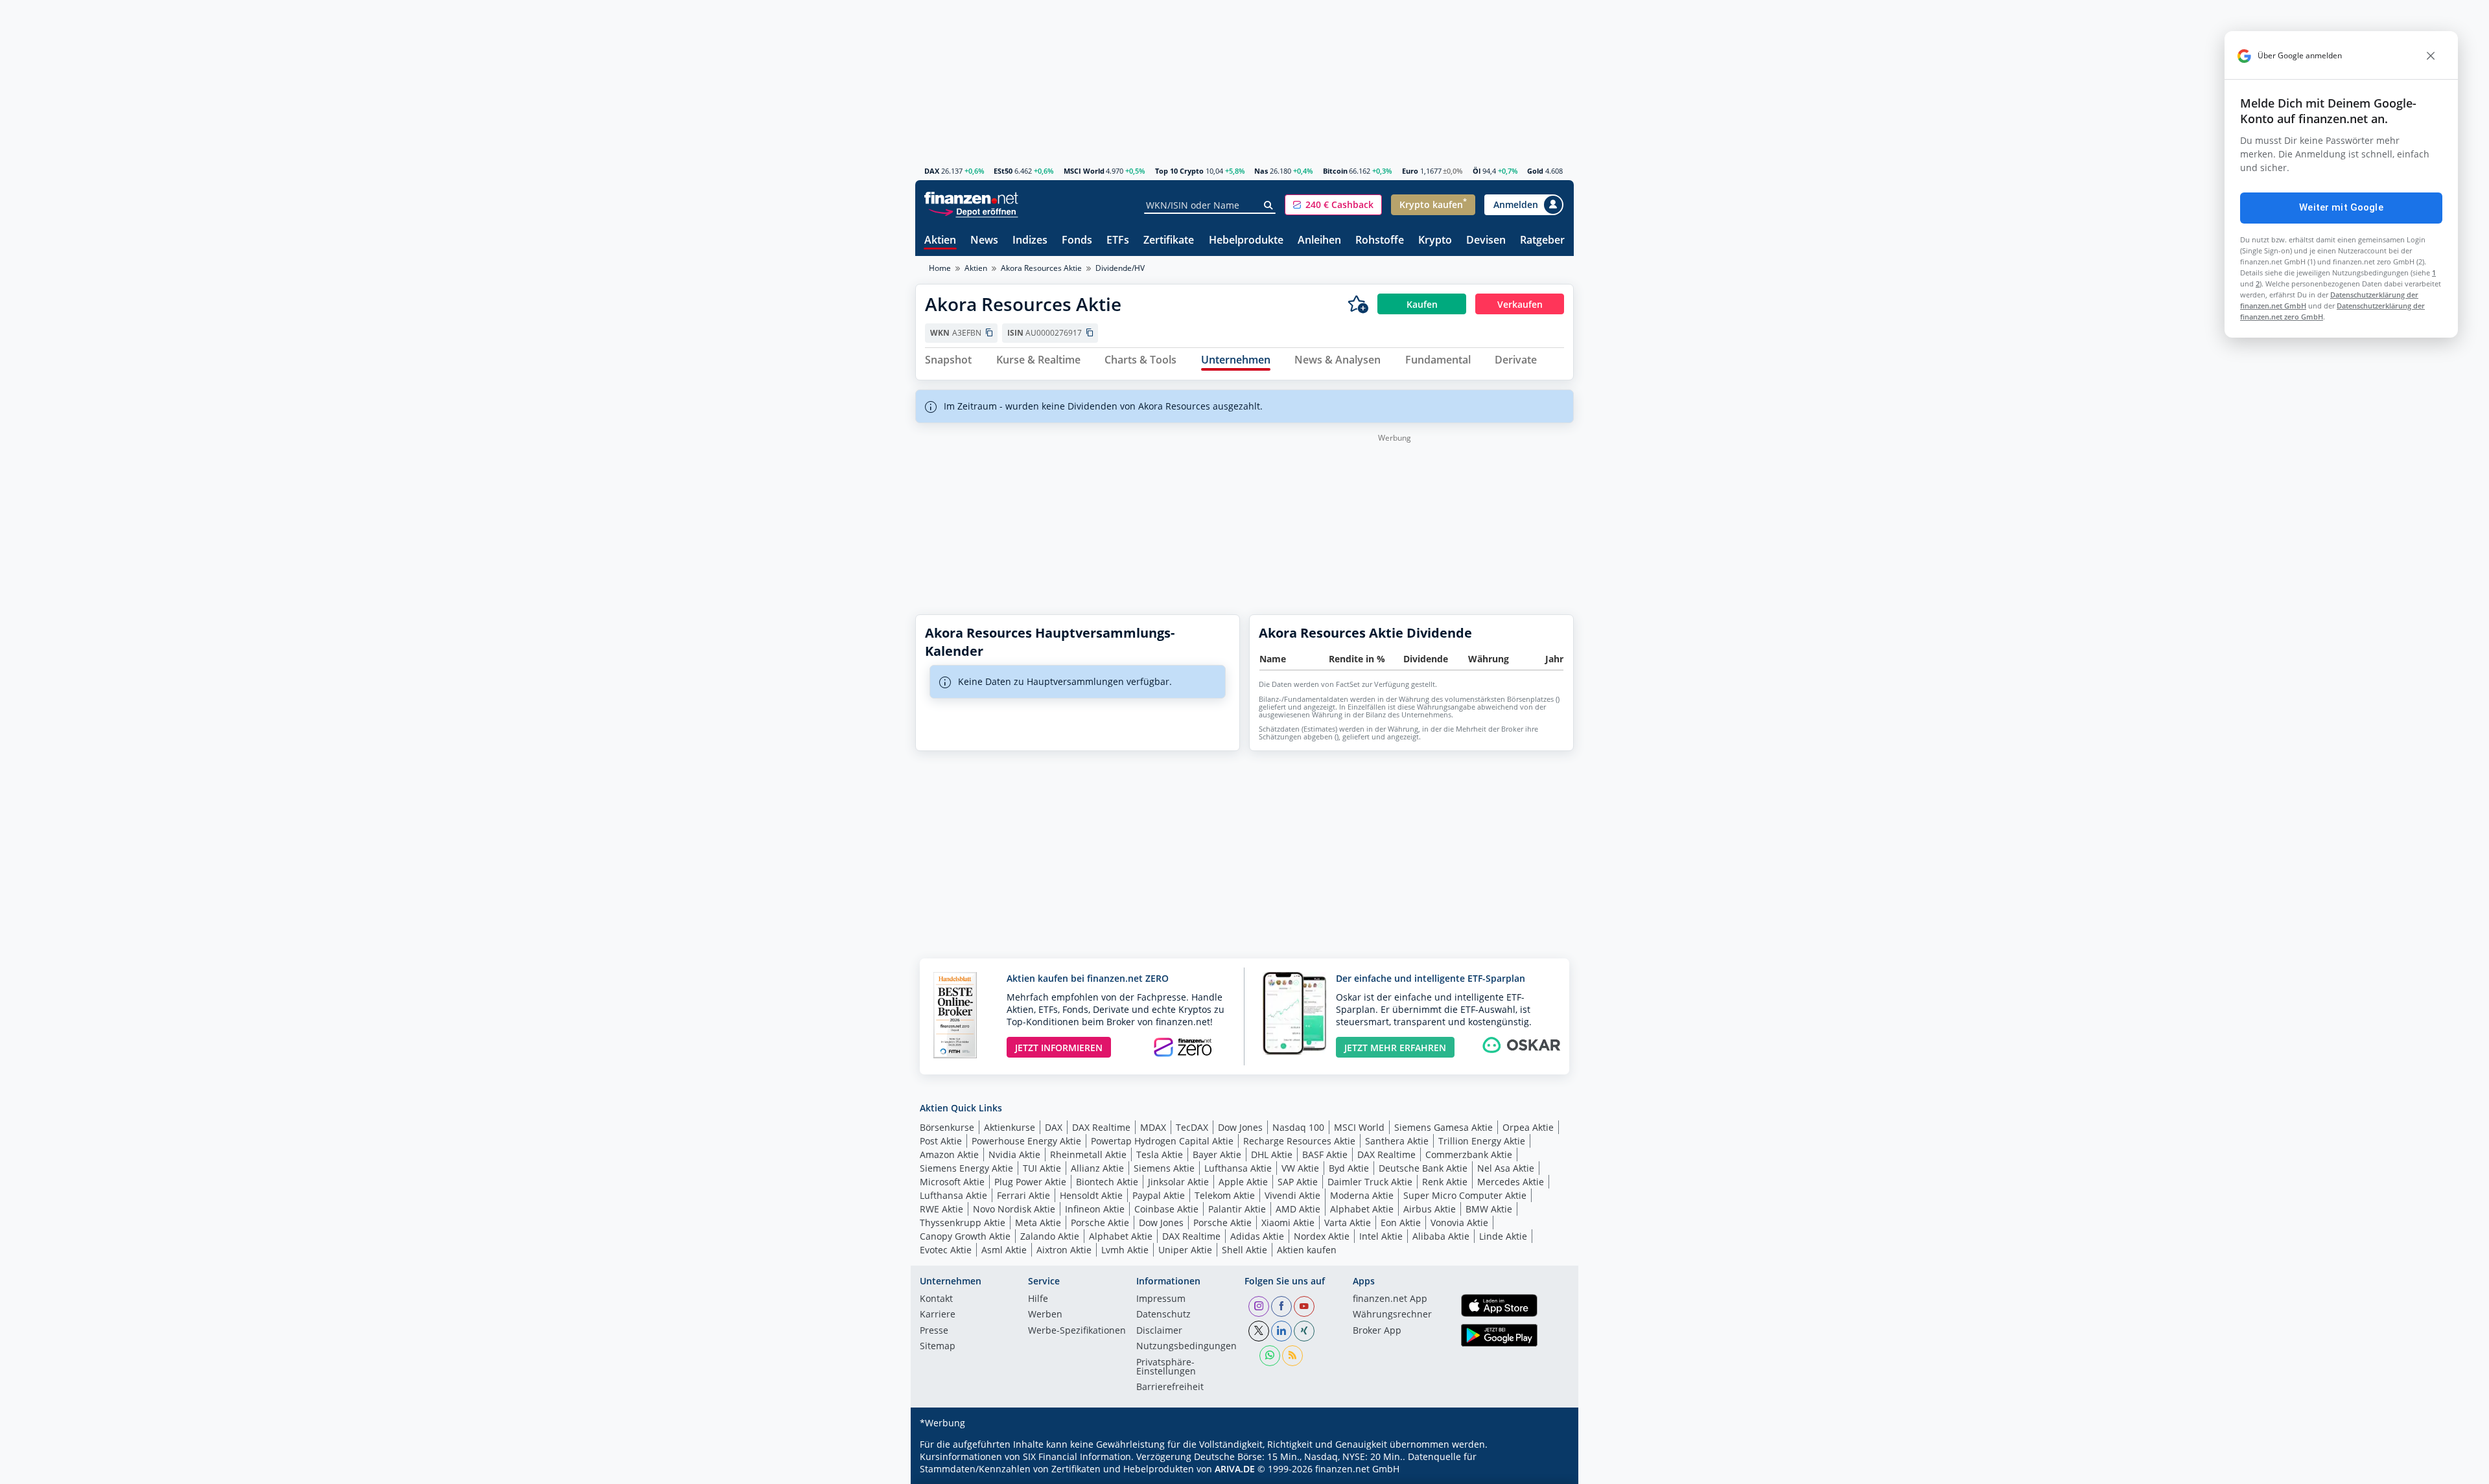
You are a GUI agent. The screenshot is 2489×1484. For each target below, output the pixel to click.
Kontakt (936, 1299)
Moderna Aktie (1362, 1195)
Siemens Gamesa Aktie (1443, 1127)
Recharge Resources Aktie (1299, 1141)
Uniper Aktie (1185, 1250)
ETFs (1118, 241)
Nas (1261, 171)
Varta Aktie (1348, 1223)
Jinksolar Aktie (1178, 1182)
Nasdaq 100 (1298, 1127)
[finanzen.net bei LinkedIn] (1281, 1331)
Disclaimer (1159, 1331)
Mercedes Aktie (1511, 1182)
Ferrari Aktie (1023, 1195)
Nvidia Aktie (1014, 1154)
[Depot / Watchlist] (1358, 304)
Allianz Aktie (1097, 1168)
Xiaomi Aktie (1288, 1223)
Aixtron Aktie (1064, 1250)
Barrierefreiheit (1170, 1387)
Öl (1477, 171)
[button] (1333, 205)
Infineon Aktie (1095, 1209)
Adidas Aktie (1257, 1236)
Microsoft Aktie (952, 1182)
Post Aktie (941, 1141)
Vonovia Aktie (1459, 1223)
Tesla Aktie (1160, 1154)
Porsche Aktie (1100, 1223)
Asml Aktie (1004, 1250)
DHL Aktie (1272, 1154)
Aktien (940, 241)
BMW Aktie (1489, 1209)
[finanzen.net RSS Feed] (1292, 1356)
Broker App (1377, 1331)
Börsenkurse (947, 1127)
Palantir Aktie (1237, 1209)
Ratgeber (1542, 241)
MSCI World (1084, 171)
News (984, 241)
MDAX (1153, 1127)
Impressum (1161, 1299)
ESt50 (1003, 171)
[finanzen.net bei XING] (1304, 1331)
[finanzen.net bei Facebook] (1281, 1306)
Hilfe (1038, 1299)
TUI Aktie (1042, 1168)
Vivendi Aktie (1292, 1195)
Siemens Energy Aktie (966, 1168)
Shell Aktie (1244, 1250)
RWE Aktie (941, 1209)
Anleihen (1319, 241)
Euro (1410, 171)
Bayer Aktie (1217, 1154)
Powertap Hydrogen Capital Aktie (1162, 1141)
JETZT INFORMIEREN (1059, 1048)
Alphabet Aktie (1362, 1209)
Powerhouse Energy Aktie (1026, 1141)
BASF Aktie (1325, 1154)
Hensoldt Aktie (1091, 1195)
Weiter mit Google (2341, 207)
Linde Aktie (1503, 1236)
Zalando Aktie (1050, 1236)
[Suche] (1269, 205)
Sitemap (938, 1347)
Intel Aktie (1381, 1236)
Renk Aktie (1445, 1182)
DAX (932, 171)
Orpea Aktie (1528, 1127)
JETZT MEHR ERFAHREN (1395, 1048)
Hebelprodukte (1246, 241)
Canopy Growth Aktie (965, 1236)
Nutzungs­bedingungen (1186, 1347)
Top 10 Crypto (1179, 171)
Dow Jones (1240, 1127)
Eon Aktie (1401, 1223)
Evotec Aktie (946, 1250)
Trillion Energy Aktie (1482, 1141)
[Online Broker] (973, 211)
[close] (2431, 56)
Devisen (1486, 241)
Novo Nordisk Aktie (1014, 1209)
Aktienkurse (1010, 1127)
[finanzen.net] (971, 198)
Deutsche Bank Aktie (1423, 1168)
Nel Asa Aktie (1506, 1168)
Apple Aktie (1243, 1182)
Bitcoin (1335, 171)
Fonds (1077, 241)
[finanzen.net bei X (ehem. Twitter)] (1259, 1331)
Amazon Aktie (949, 1154)
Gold (1535, 171)
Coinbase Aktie (1166, 1209)
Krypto (1435, 241)
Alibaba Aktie (1441, 1236)
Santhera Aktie (1397, 1141)
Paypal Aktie (1159, 1195)
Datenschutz (1163, 1315)
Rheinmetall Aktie (1088, 1154)
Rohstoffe (1380, 241)
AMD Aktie (1298, 1209)
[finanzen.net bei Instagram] (1259, 1306)
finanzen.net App (1390, 1299)
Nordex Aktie (1322, 1236)
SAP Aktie (1298, 1182)
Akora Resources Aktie (1041, 268)
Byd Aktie (1349, 1168)
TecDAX (1192, 1127)
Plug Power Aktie (1030, 1182)
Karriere (938, 1315)
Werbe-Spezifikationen (1077, 1331)
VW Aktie (1300, 1168)
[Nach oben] (1547, 1470)
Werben (1045, 1315)
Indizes (1030, 241)
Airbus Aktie (1430, 1209)
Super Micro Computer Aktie (1465, 1195)
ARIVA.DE (1235, 1469)
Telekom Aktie (1225, 1195)
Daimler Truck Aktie (1370, 1182)
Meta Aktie (1038, 1223)
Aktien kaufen (1307, 1250)
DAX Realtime (1101, 1127)
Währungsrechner (1392, 1315)
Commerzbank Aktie (1469, 1154)
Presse (934, 1331)
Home (940, 268)
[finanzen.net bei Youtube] (1304, 1306)
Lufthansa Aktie (1238, 1168)
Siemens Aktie (1164, 1168)
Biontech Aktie (1107, 1182)
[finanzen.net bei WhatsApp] (1270, 1356)
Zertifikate (1169, 241)
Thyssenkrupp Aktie (963, 1223)
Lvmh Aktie (1125, 1250)
